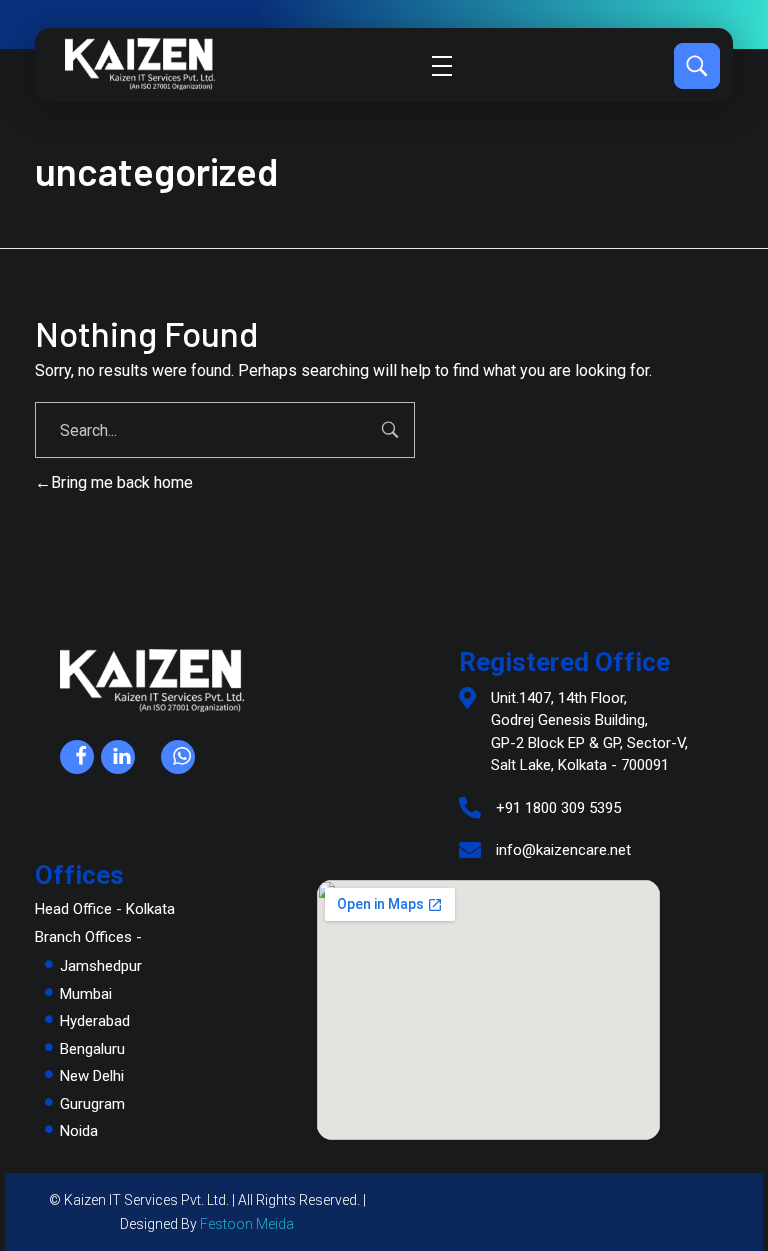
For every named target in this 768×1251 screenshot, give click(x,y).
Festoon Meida (247, 1224)
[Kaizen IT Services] (140, 64)
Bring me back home (122, 482)
